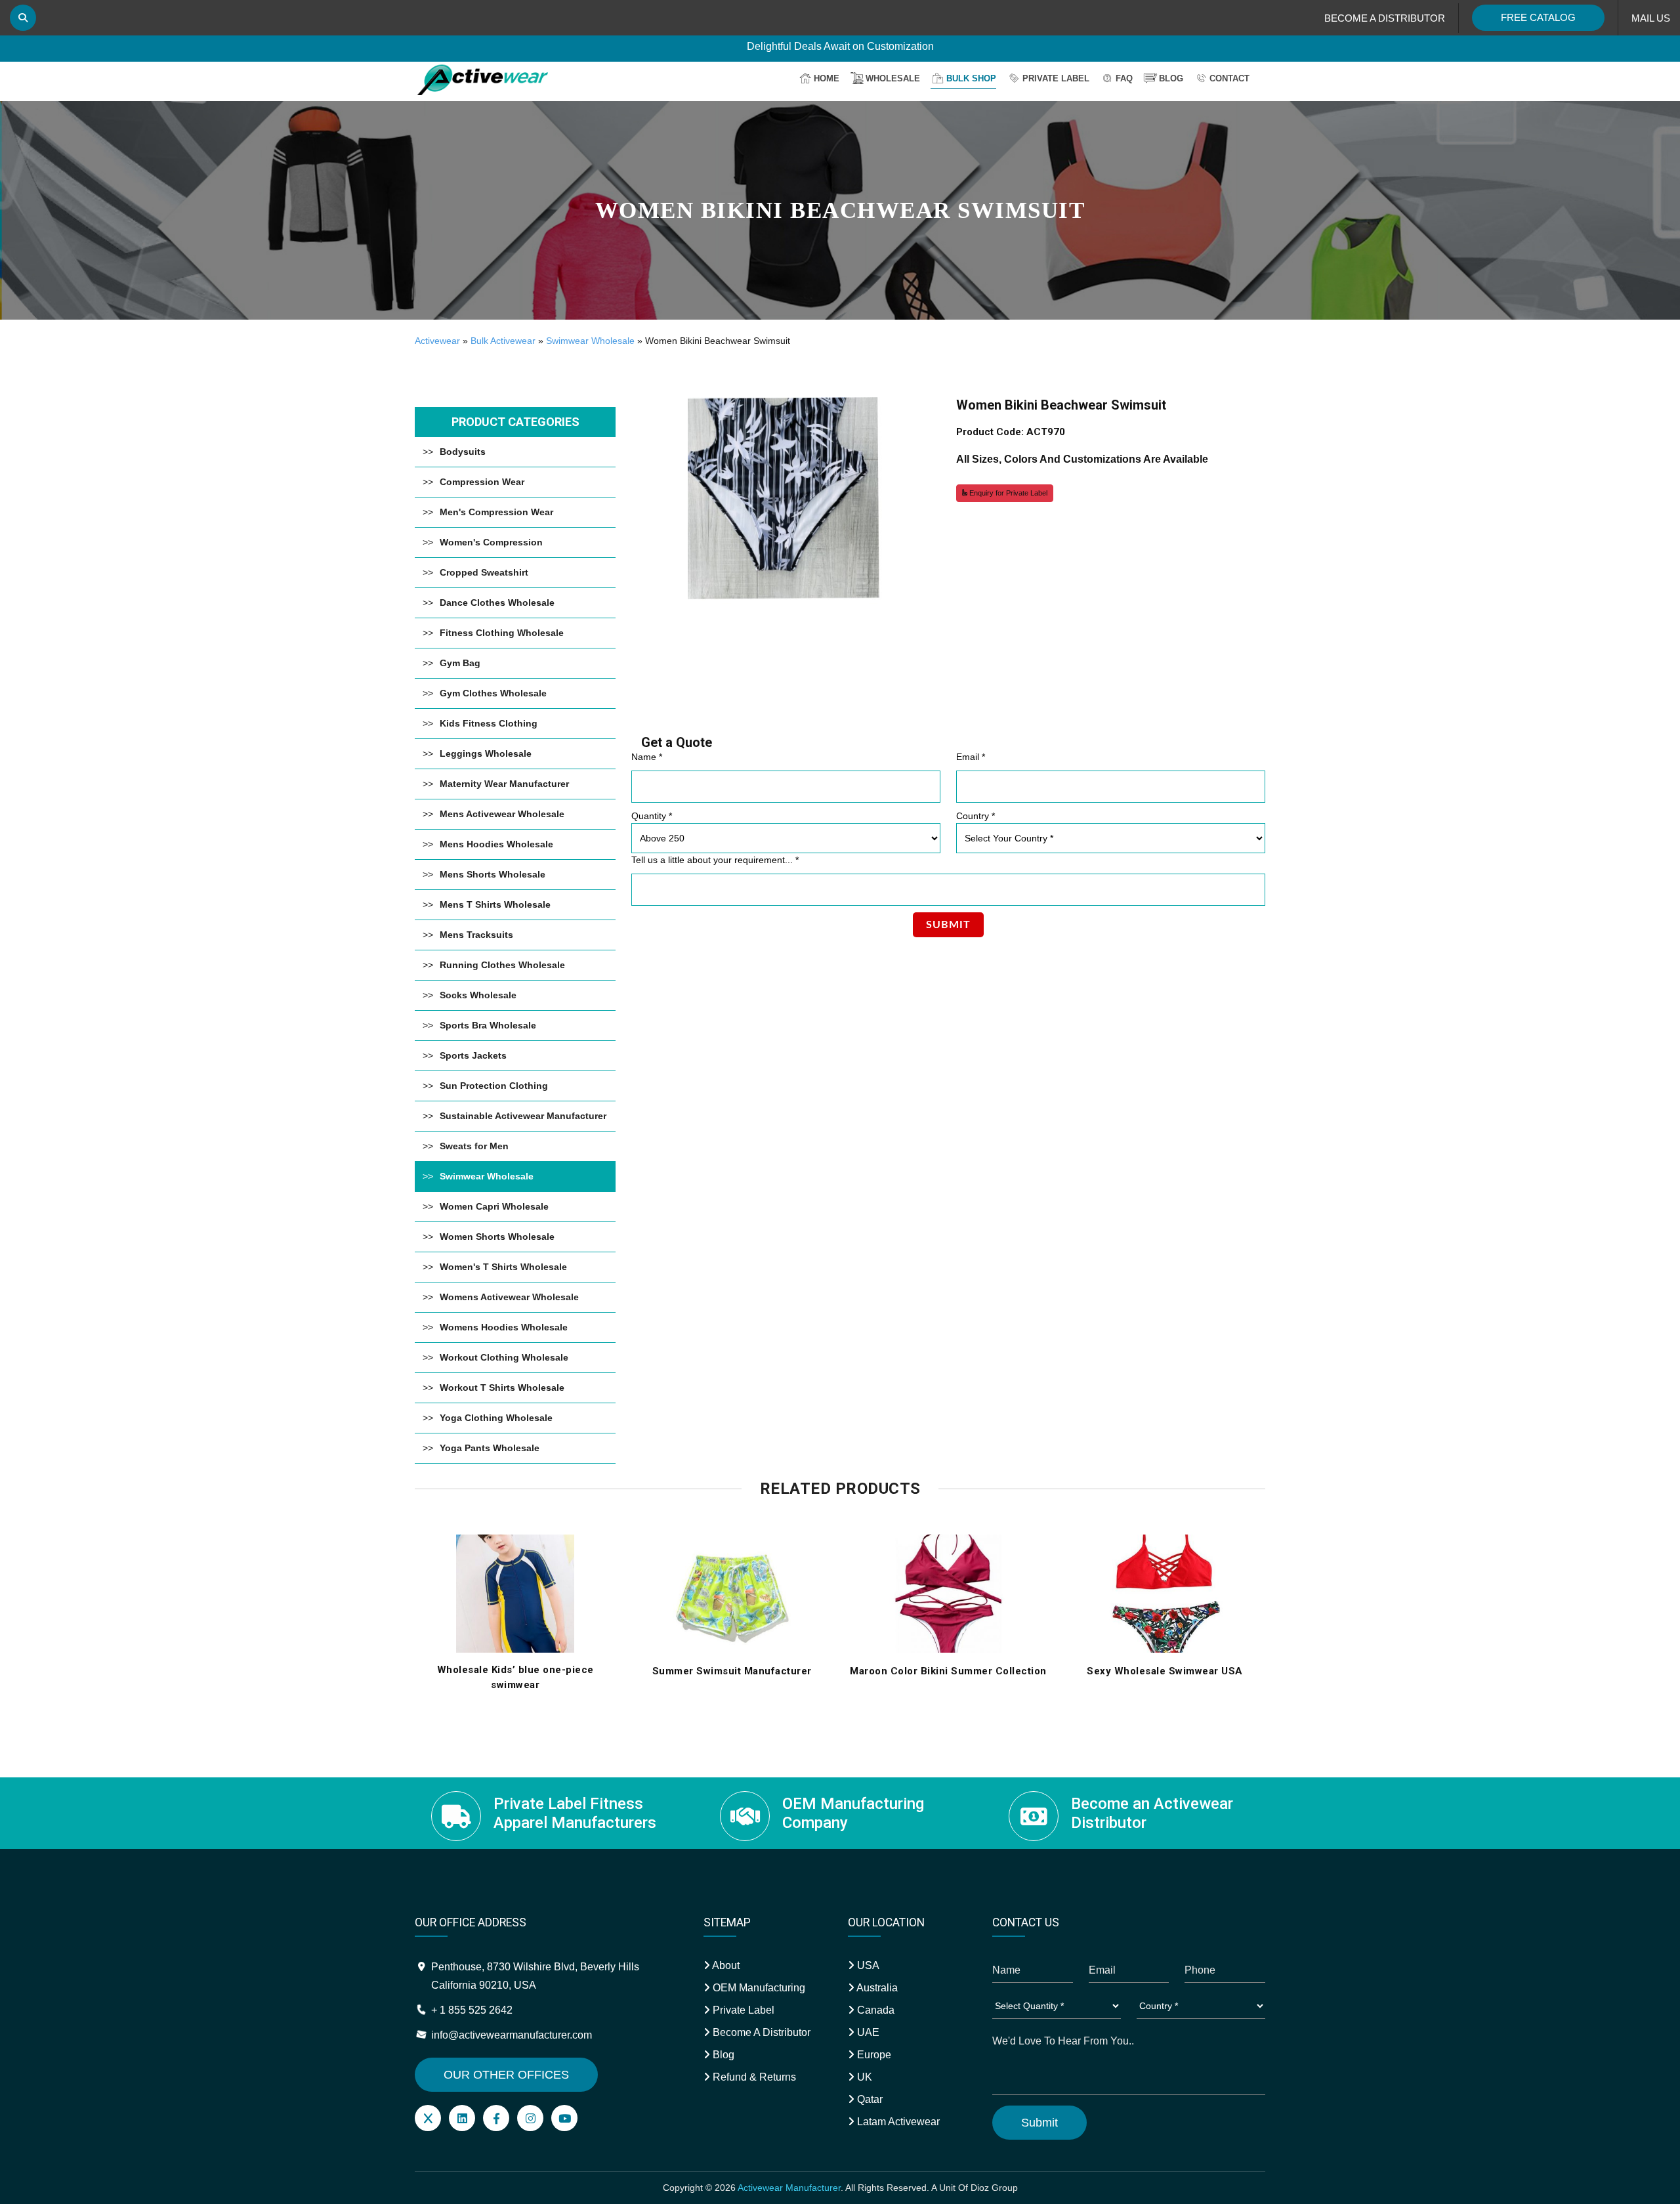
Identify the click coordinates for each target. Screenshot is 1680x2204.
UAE (867, 2032)
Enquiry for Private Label (1007, 493)
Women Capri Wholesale (494, 1206)
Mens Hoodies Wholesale (496, 844)
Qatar (869, 2099)
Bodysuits (463, 452)
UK (863, 2077)
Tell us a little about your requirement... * (715, 860)
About (725, 1965)
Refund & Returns (753, 2077)
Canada (874, 2010)
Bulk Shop (971, 78)
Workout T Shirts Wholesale (502, 1388)
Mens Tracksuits (476, 935)
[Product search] (23, 18)
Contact (1229, 78)
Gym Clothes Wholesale (493, 693)
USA (867, 1965)
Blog (1171, 78)
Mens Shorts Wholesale (493, 874)
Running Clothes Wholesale (502, 965)
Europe (873, 2055)
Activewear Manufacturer (789, 2188)
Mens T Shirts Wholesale (495, 904)
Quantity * (652, 816)
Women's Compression (491, 542)
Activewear (437, 341)
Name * (647, 757)
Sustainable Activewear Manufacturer (523, 1116)
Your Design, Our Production (840, 47)
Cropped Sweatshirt (484, 572)
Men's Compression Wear (496, 512)
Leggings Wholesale (486, 753)
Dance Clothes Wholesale (497, 603)
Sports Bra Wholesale (488, 1025)
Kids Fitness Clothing (489, 723)
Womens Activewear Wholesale (509, 1297)
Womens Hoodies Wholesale (504, 1327)
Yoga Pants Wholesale (490, 1448)
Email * (971, 757)
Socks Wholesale (478, 995)
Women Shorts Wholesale (497, 1237)
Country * (976, 816)
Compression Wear (482, 482)
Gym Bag (460, 663)
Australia (876, 1988)
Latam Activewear (897, 2122)
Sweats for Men (474, 1146)
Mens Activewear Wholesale (502, 814)
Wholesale (893, 78)
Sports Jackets (473, 1055)
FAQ (1124, 78)
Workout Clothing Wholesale (504, 1357)
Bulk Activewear (503, 341)
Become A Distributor (760, 2032)
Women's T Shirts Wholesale (503, 1267)
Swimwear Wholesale (590, 341)
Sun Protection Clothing (494, 1086)
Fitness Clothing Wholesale (502, 633)
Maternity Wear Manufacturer (504, 784)
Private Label (1056, 78)
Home (827, 78)
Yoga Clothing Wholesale (496, 1418)
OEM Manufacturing (758, 1988)
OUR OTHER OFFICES (506, 2075)
